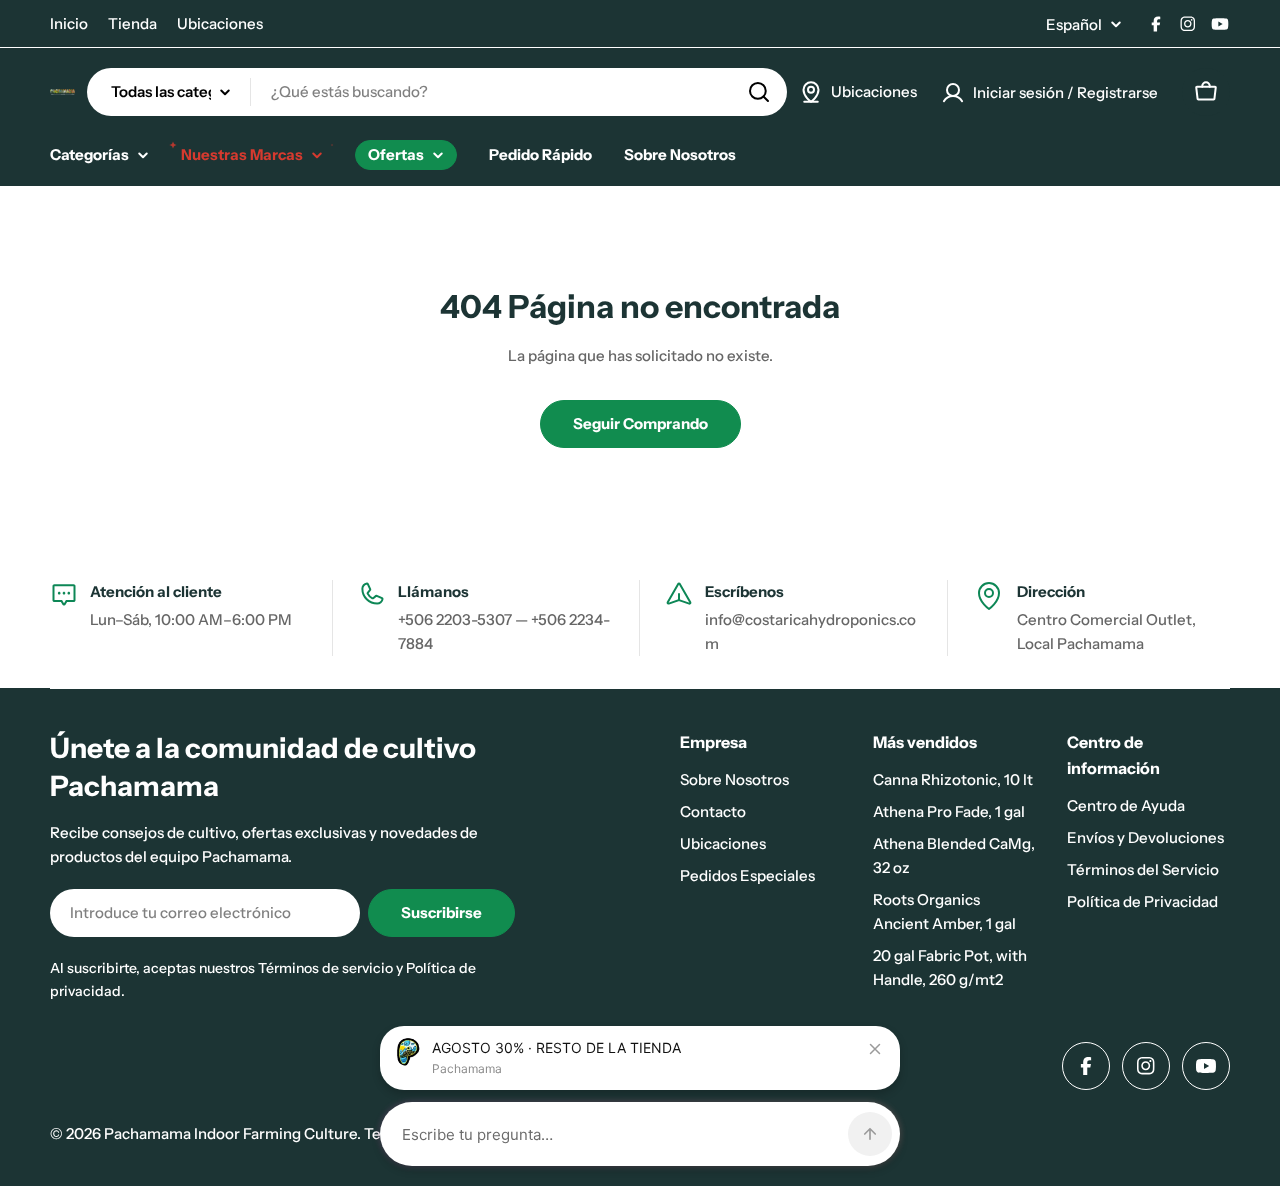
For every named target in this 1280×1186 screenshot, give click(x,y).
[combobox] (437, 92)
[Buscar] (759, 92)
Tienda (132, 23)
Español (1074, 24)
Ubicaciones (220, 23)
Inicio (69, 23)
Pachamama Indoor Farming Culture (230, 1133)
